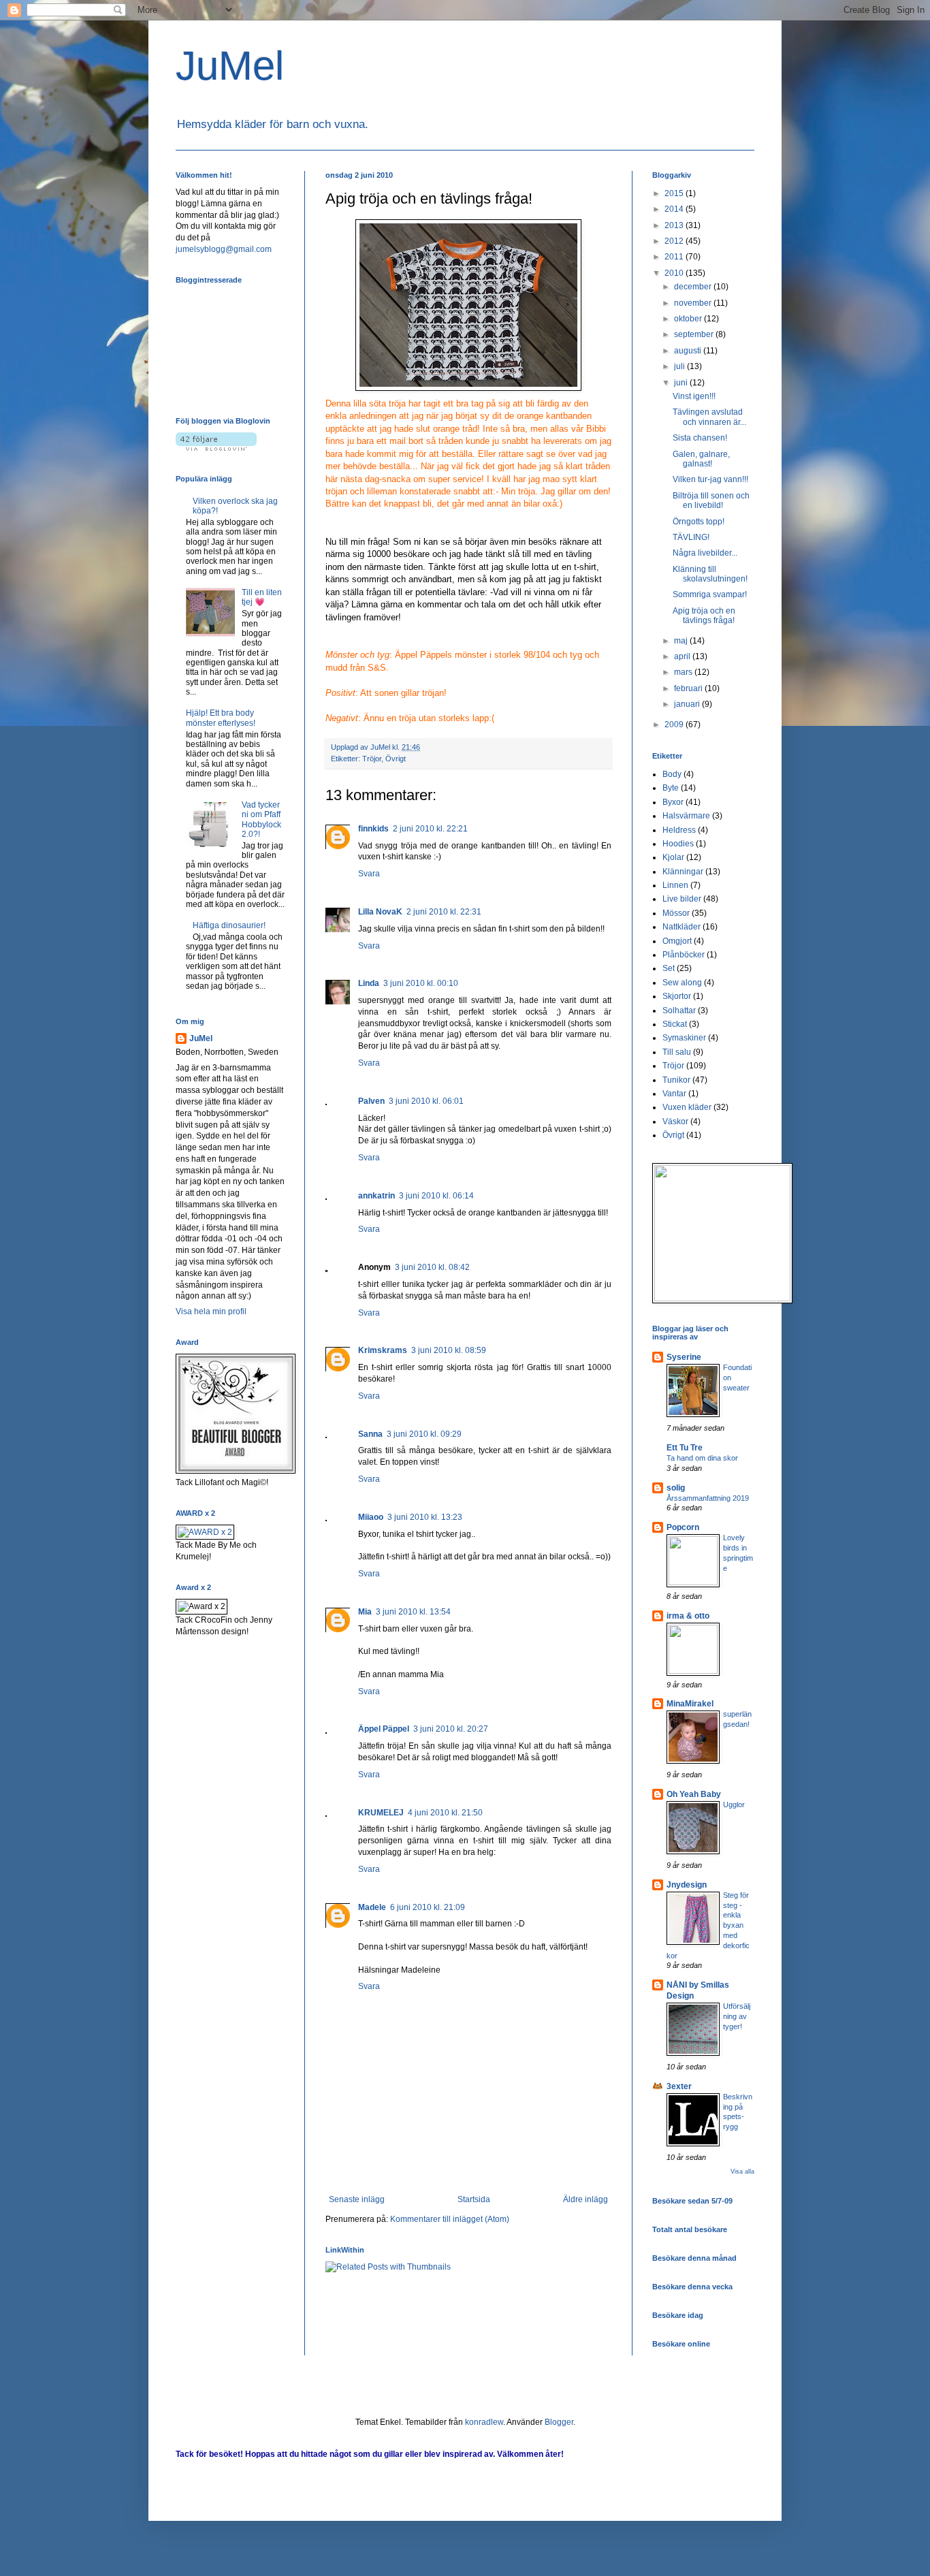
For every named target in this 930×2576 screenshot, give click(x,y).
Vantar (674, 1094)
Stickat (675, 1024)
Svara (369, 874)
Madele (372, 1907)
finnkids (373, 829)
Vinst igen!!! (694, 396)
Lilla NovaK (380, 912)
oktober (689, 319)
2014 (675, 209)
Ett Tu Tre (685, 1448)
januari (688, 704)
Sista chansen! (700, 438)
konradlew (484, 2422)
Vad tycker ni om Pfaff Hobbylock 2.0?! (261, 820)
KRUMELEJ (381, 1813)
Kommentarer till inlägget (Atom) (450, 2219)
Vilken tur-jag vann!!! (710, 479)
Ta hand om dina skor (702, 1458)
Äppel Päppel (384, 1729)
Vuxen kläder (687, 1107)
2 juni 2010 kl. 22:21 (430, 829)
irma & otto (688, 1616)
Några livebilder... (705, 553)
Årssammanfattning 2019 (708, 1498)
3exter (679, 2086)
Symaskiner (684, 1038)
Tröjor (372, 759)
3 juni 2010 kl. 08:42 (432, 1267)
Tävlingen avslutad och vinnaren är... (709, 417)
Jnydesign (687, 1885)
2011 (675, 257)
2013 (675, 225)
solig (676, 1488)
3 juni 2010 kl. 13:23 (425, 1517)
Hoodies (678, 844)
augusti (689, 351)
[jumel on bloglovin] (216, 448)
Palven (371, 1101)
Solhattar (679, 1011)
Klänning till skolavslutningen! (710, 574)
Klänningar (683, 872)
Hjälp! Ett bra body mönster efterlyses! (221, 718)
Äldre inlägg (586, 2199)
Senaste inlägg (357, 2199)
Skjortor (677, 996)
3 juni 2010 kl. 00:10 (421, 983)
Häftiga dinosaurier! (229, 925)
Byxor (673, 802)
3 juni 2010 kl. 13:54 (413, 1612)
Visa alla (742, 2172)
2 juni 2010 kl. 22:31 (444, 912)
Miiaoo (371, 1517)
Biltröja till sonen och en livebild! (711, 500)
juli (680, 366)
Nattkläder (682, 927)
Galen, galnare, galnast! (701, 459)
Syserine (684, 1357)
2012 (675, 241)
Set (669, 968)
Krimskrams (383, 1350)
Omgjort (677, 941)
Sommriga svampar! (710, 594)
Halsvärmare (686, 816)
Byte (671, 788)
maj (682, 641)
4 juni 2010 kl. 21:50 (445, 1813)
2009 (675, 725)
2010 (675, 273)
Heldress (679, 830)
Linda (369, 983)
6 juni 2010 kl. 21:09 (428, 1907)
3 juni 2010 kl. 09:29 (424, 1434)
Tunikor (676, 1080)
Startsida (474, 2199)
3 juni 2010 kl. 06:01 (426, 1101)
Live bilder (682, 899)
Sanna (370, 1434)
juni (682, 383)
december (694, 287)
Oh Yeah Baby (694, 1794)
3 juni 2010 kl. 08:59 (449, 1350)
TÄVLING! (691, 537)
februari (689, 688)
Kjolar (673, 857)
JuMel (230, 66)
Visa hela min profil (211, 1311)
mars (684, 672)
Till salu (677, 1052)
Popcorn (683, 1527)
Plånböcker (684, 955)
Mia (365, 1612)
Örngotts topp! (699, 522)
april (683, 656)
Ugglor (734, 1804)
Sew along (682, 983)
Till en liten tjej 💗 (262, 597)
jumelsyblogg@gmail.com (224, 249)
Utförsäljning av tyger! (737, 2016)
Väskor (675, 1122)
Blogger (559, 2422)
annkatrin (376, 1196)
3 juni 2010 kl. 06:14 (436, 1196)
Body (672, 774)
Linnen (675, 885)
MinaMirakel (690, 1704)
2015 (675, 193)
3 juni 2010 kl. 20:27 (451, 1729)
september (695, 334)
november (694, 303)
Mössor (676, 913)
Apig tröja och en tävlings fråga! (704, 616)
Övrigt (396, 759)
